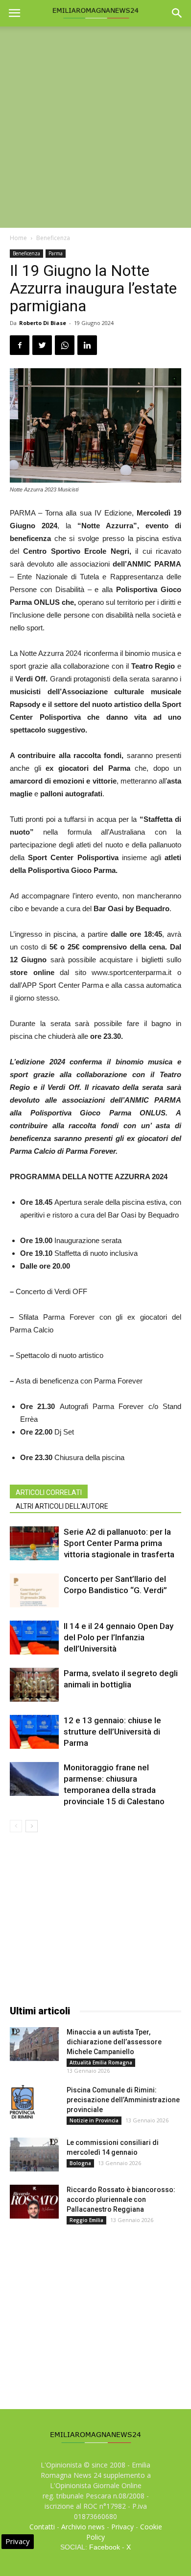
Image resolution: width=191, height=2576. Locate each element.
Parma (56, 253)
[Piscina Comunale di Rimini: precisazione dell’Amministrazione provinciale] (22, 2102)
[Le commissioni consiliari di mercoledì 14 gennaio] (34, 2155)
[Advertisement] (95, 127)
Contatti (42, 2527)
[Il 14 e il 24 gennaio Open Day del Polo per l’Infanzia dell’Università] (34, 1638)
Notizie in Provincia (94, 2120)
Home (18, 238)
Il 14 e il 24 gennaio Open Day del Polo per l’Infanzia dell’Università (119, 1637)
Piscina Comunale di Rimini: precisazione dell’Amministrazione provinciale (123, 2100)
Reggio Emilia (86, 2220)
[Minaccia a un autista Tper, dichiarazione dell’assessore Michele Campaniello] (34, 2044)
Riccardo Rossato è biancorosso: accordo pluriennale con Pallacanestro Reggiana (121, 2199)
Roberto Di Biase (43, 323)
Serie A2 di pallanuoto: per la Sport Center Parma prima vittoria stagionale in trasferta (119, 1543)
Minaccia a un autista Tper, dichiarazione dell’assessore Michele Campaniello (114, 2042)
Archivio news (83, 2527)
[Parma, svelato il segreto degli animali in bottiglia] (34, 1685)
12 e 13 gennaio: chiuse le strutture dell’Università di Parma (112, 1732)
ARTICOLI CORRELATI (49, 1492)
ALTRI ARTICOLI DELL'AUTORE (62, 1506)
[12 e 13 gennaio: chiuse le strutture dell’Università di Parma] (34, 1732)
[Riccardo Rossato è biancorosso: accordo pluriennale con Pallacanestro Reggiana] (34, 2202)
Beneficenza (53, 238)
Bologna (80, 2163)
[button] (177, 13)
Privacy (122, 2527)
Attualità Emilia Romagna (101, 2062)
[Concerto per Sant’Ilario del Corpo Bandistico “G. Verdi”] (34, 1590)
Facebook (105, 2547)
